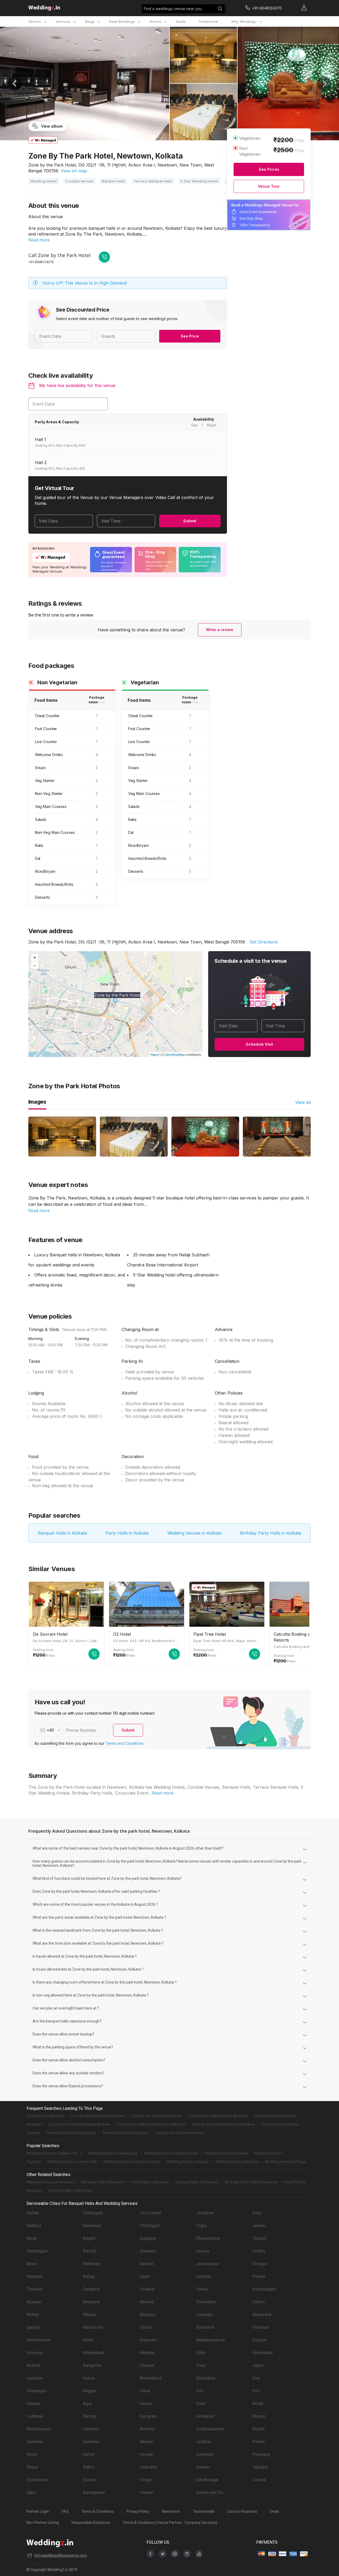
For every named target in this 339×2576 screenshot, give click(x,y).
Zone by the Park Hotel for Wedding (218, 2116)
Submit (190, 521)
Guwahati (35, 2442)
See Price (190, 336)
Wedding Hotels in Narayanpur (113, 2153)
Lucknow (35, 2378)
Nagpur (90, 2391)
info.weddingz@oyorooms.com (61, 2555)
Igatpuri (34, 2327)
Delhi (201, 2353)
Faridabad (205, 2416)
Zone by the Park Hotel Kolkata (157, 2116)
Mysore (147, 2302)
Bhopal (259, 2416)
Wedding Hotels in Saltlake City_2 (54, 2153)
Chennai (147, 2365)
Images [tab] (37, 1102)
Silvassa (34, 2353)
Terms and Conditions (124, 1743)
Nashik (259, 2429)
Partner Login (38, 2511)
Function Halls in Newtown (70, 2191)
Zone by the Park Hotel (45, 2116)
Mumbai (147, 2353)
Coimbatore (37, 2480)
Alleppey (148, 2315)
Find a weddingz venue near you (173, 9)
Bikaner (90, 2315)
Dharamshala (208, 2238)
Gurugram (148, 2416)
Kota (257, 2213)
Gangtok (204, 2276)
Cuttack (259, 2480)
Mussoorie (93, 2327)
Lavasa (203, 2251)
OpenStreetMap (175, 1054)
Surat (201, 2404)
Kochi (32, 2454)
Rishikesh (205, 2327)
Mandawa (92, 2226)
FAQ (65, 2511)
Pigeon (155, 1054)
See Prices (269, 169)
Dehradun (205, 2454)
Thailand (34, 2289)
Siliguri (146, 2480)
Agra (87, 2404)
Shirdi (88, 2340)
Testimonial (208, 21)
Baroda (89, 2416)
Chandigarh (37, 2391)
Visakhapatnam (210, 2429)
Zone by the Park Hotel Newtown (98, 2116)
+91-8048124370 (41, 262)
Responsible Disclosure (91, 2523)
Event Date (44, 404)
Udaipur (34, 2404)
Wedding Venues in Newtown (51, 2182)
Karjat (145, 2276)
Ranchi (258, 2442)
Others (259, 2302)
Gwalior (203, 2467)
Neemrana (262, 2315)
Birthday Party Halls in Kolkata (271, 1533)
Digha (201, 2226)
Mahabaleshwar (211, 2340)
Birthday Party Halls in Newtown (252, 2182)
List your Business (242, 2511)
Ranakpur (91, 2289)
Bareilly (90, 2251)
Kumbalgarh (37, 2251)
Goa (256, 2378)
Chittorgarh (93, 2213)
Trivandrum (206, 2302)
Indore (89, 2378)
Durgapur (148, 2238)
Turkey (202, 2289)
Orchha (259, 2251)
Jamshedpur (208, 2264)
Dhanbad (148, 2251)
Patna (145, 2391)
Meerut (146, 2442)
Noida (258, 2404)
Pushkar (147, 2289)
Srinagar (260, 2264)
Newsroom (171, 2511)
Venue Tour (269, 186)
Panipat (147, 2492)
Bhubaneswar (39, 2429)
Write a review (220, 630)
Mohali (33, 2315)
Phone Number (81, 1730)
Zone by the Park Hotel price (125, 2133)
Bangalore (92, 2365)
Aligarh (89, 2238)
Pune (201, 2365)
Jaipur (258, 2365)
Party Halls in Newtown (150, 2182)
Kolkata (33, 2365)
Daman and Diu (210, 2492)
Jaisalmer (205, 2213)
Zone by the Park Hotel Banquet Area (79, 2124)
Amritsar (147, 2429)
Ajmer (32, 2264)
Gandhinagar (207, 2480)
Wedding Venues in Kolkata (194, 1533)
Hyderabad (262, 2353)
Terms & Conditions (98, 2511)
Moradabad (93, 2353)
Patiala (259, 2276)
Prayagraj (261, 2454)
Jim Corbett (150, 2213)
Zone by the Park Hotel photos (71, 2133)
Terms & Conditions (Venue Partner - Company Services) (170, 2523)
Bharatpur (92, 2302)
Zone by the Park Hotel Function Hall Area (151, 2124)
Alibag (89, 2276)
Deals (181, 21)
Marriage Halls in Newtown (103, 2182)
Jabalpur (260, 2467)
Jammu (259, 2226)
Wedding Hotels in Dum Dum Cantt (132, 2162)
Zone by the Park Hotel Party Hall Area (223, 2124)
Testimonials (204, 2511)
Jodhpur (204, 2442)
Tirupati (259, 2238)
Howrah (147, 2454)
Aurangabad (94, 2492)
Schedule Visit (259, 1044)
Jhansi (146, 2327)
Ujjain (31, 2492)
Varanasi (91, 2429)
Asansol (34, 2302)
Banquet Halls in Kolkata (62, 1533)
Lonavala (204, 2315)
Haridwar (261, 2327)
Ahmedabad (151, 2378)
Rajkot (89, 2467)
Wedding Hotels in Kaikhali (226, 2153)
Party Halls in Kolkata (127, 1533)
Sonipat (259, 2340)
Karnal (89, 2454)
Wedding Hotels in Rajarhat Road (171, 2153)
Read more (39, 240)
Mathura (34, 2226)
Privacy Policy (138, 2511)
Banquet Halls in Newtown (197, 2182)
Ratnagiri (35, 2276)
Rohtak (33, 2213)
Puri (200, 2391)
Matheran (92, 2264)
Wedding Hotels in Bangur (188, 2162)
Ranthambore (39, 2340)
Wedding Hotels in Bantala (237, 2162)
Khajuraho (148, 2340)
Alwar (32, 2238)
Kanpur (146, 2404)
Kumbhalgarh (264, 2289)
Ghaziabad (206, 2378)
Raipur (32, 2467)
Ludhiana (35, 2416)
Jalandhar (148, 2467)
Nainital (146, 2264)
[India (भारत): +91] (48, 1730)
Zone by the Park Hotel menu (179, 2133)
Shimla (89, 2480)
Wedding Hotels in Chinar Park (72, 2162)
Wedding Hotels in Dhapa (286, 2162)
